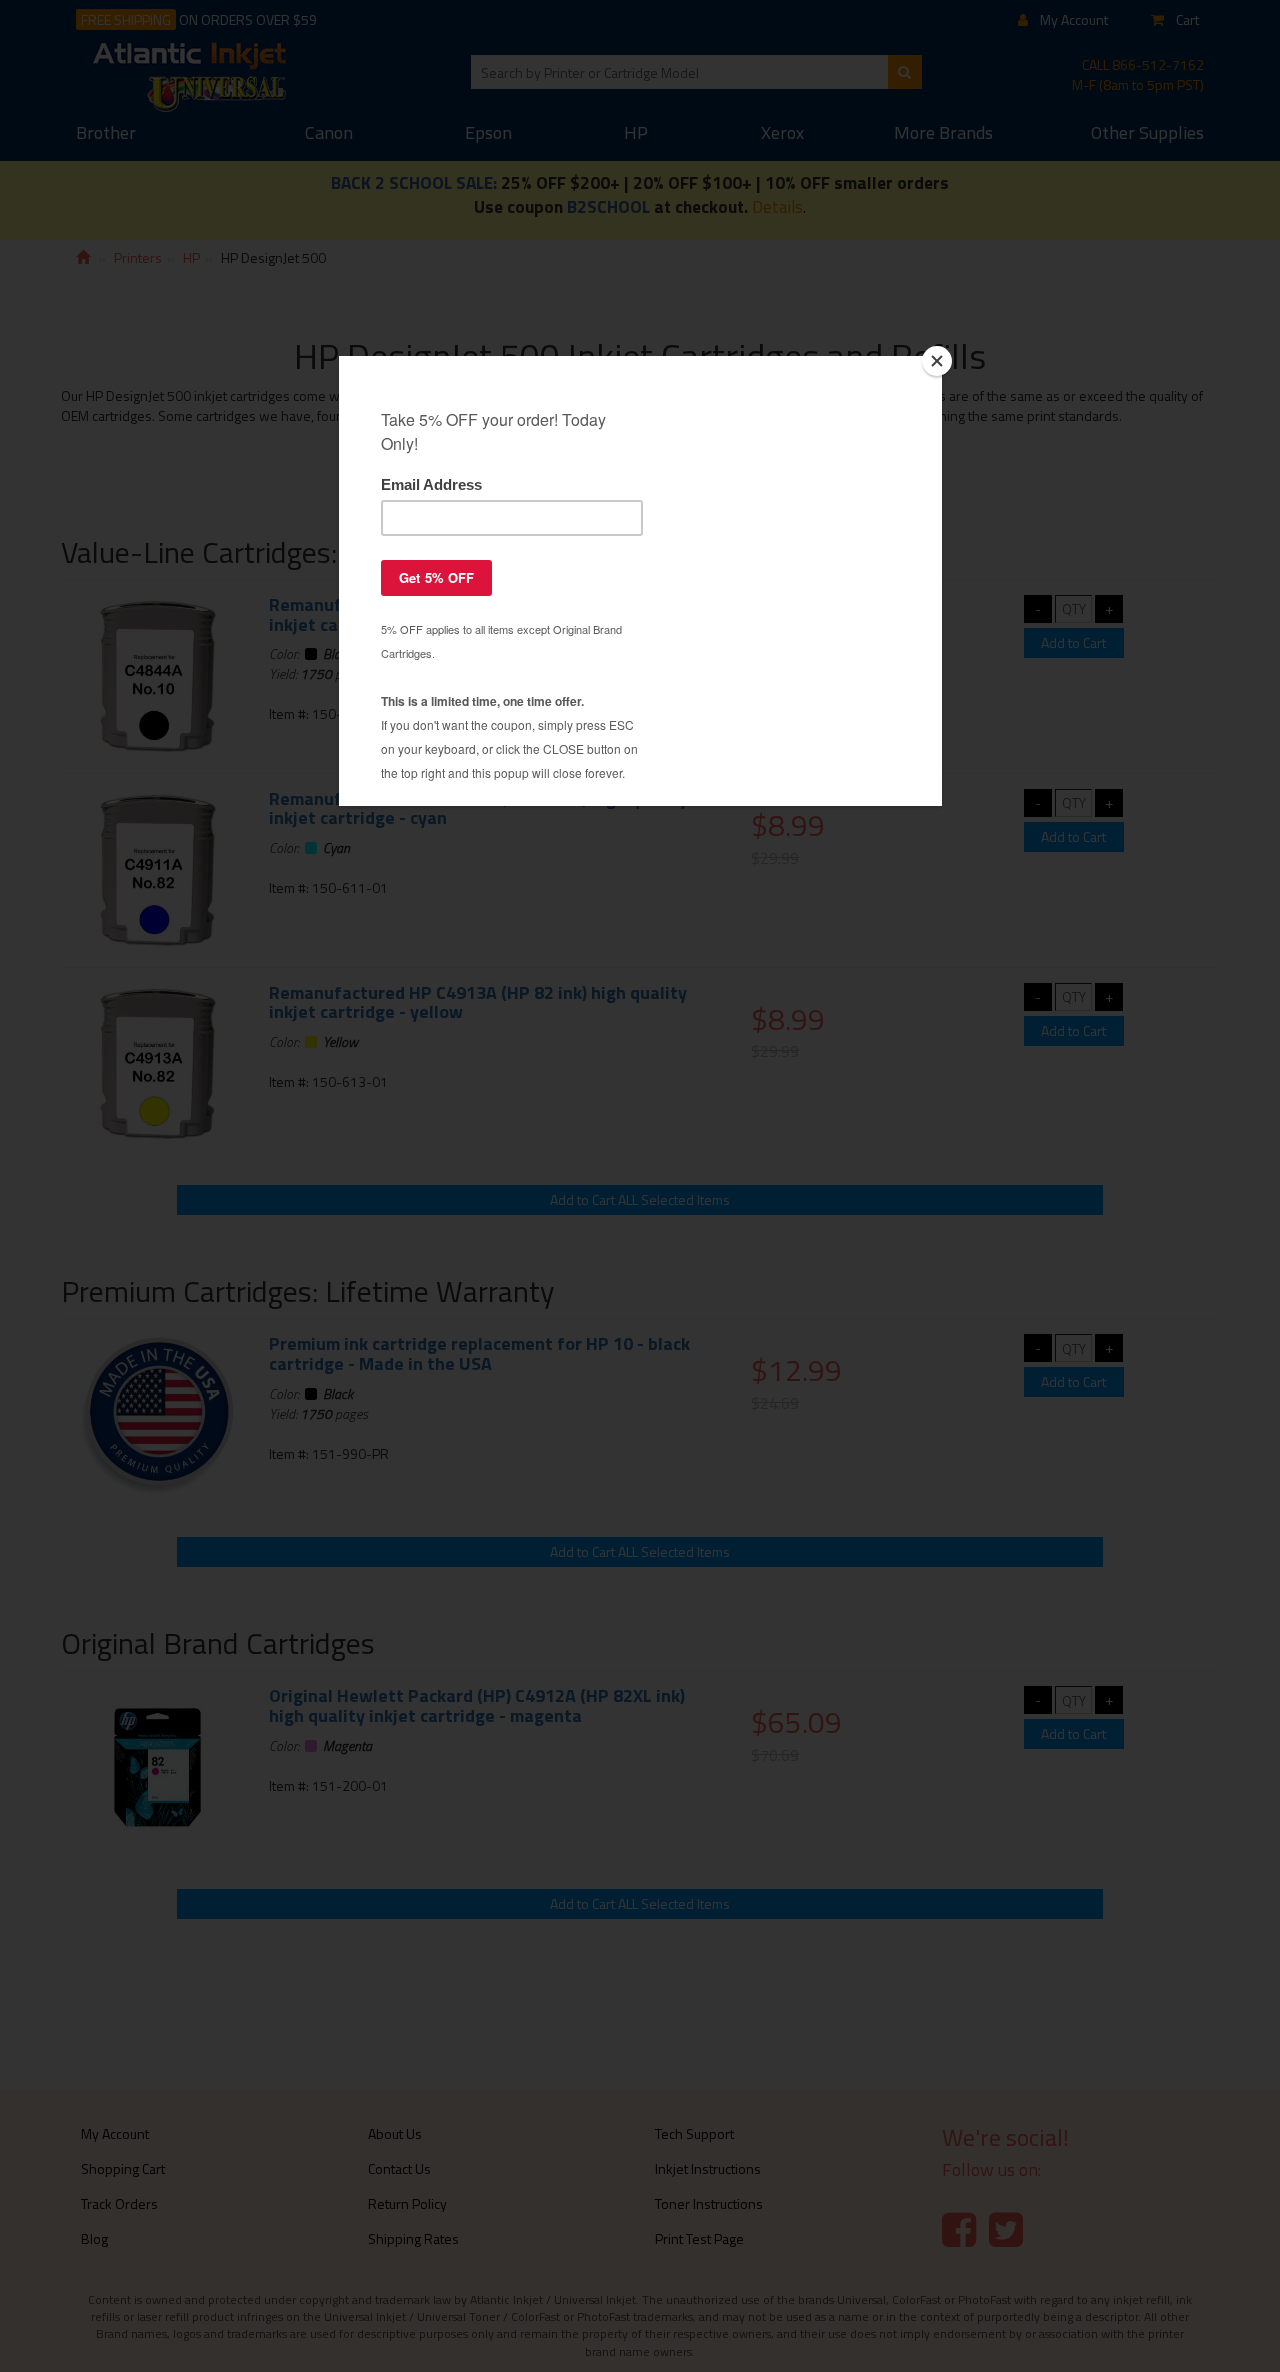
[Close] (937, 361)
